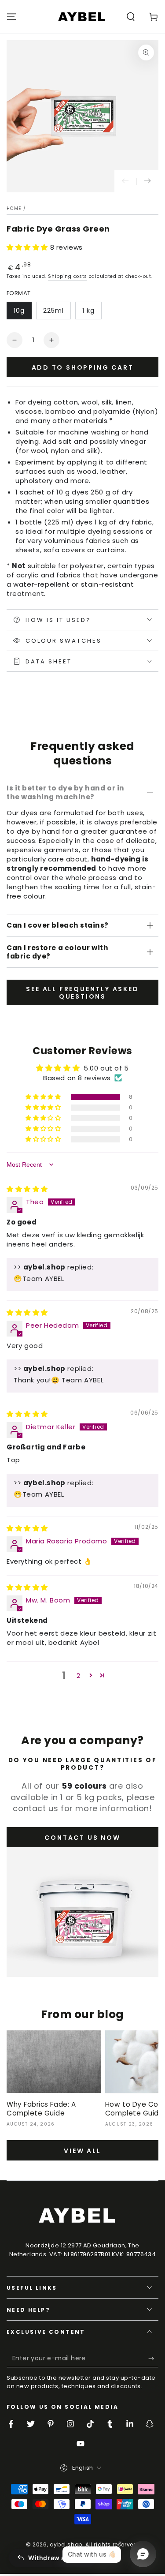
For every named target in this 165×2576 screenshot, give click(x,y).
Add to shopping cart (83, 367)
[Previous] (125, 181)
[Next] (147, 181)
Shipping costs (68, 276)
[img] (27, 1189)
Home (14, 208)
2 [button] (79, 1676)
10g (19, 311)
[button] (131, 17)
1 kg (88, 311)
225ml (53, 311)
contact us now (82, 1838)
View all (82, 2151)
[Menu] (11, 17)
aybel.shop (66, 2544)
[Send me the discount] (153, 2359)
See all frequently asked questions (82, 993)
